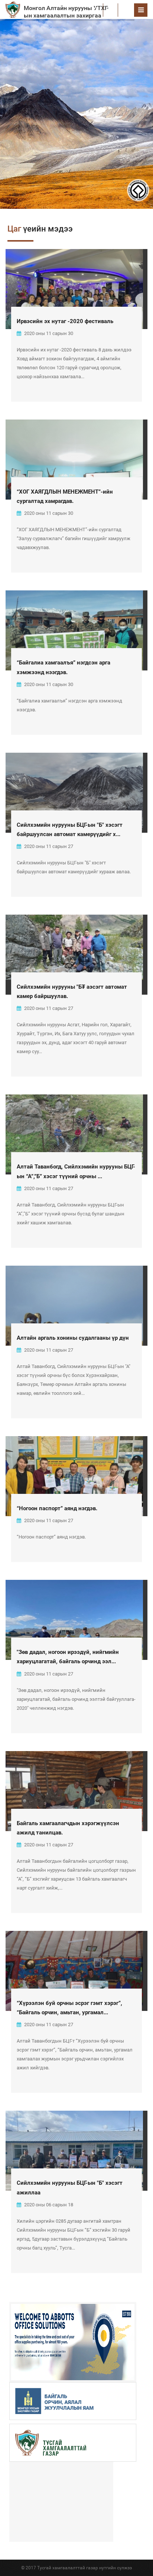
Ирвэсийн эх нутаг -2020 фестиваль (65, 321)
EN (126, 10)
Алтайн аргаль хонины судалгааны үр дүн (73, 1338)
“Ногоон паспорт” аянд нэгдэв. (57, 1508)
